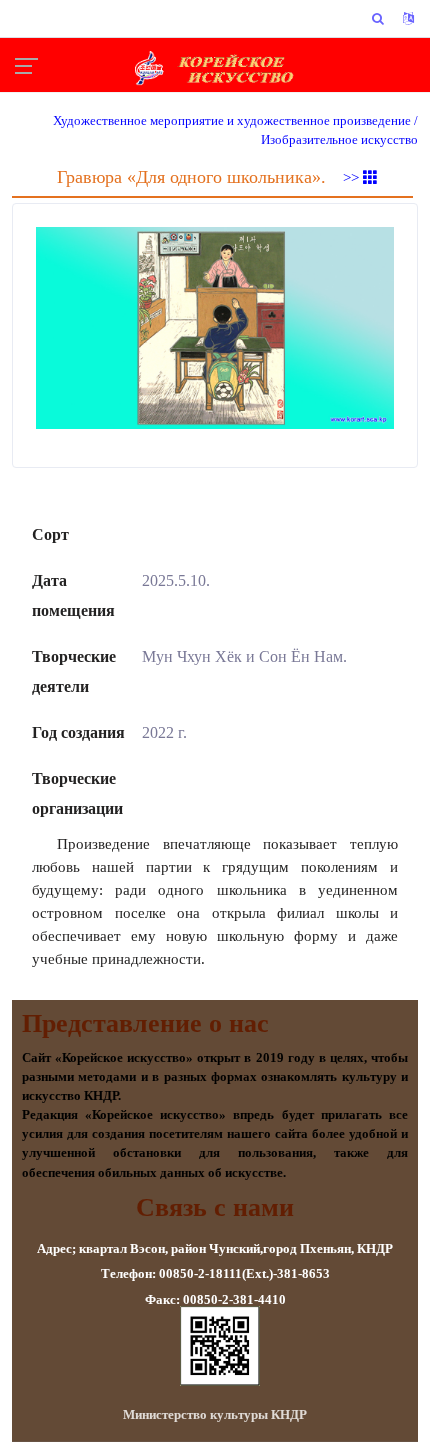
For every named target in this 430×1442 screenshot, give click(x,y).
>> (353, 178)
